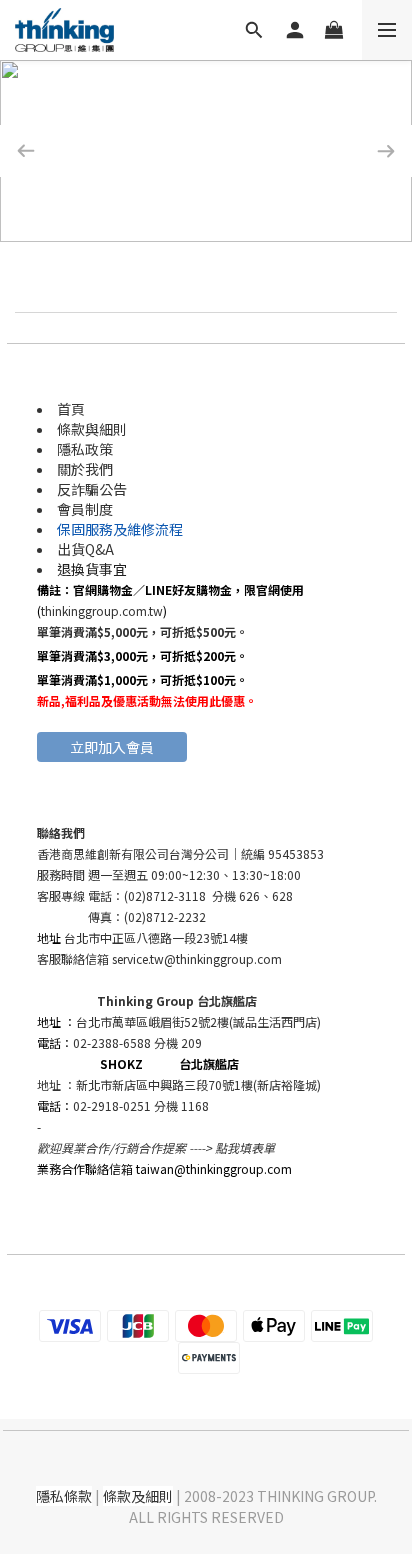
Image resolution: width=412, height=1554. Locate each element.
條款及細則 (138, 1496)
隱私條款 (64, 1496)
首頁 (71, 409)
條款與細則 (92, 429)
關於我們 (85, 469)
